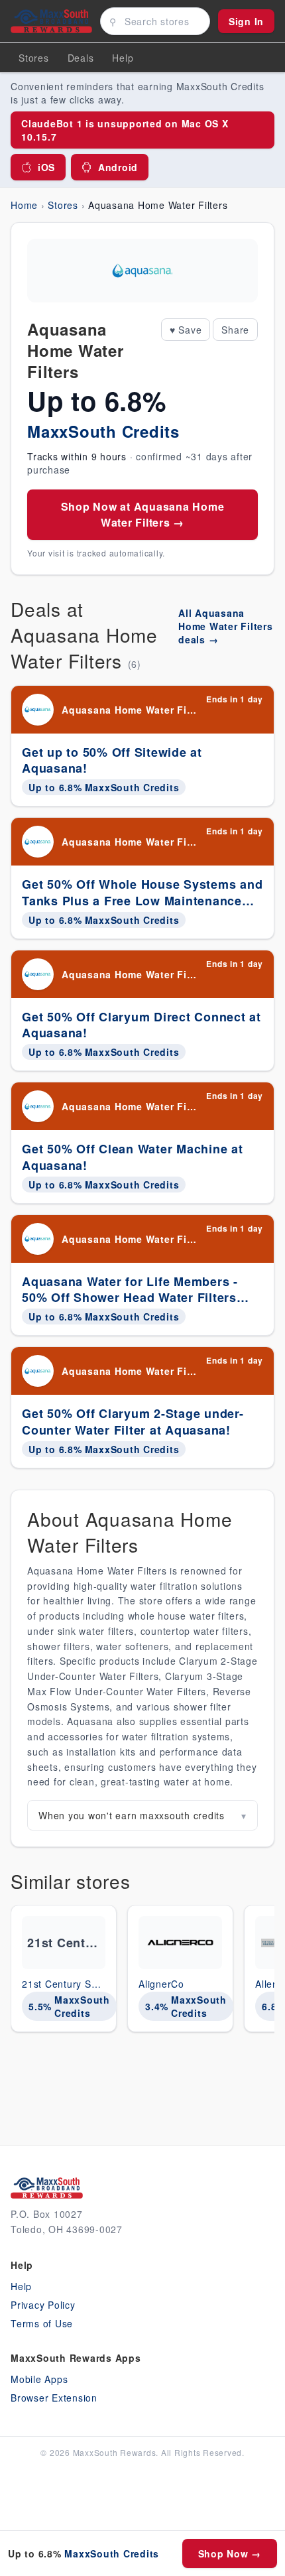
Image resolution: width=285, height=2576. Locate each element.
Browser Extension (54, 2398)
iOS (46, 167)
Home (24, 205)
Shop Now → (230, 2553)
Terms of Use (42, 2323)
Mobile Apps (39, 2379)
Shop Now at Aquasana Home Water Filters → (143, 514)
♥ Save (186, 330)
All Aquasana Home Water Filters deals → (226, 626)
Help (21, 2286)
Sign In (246, 21)
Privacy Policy (43, 2305)
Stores (34, 58)
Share (235, 330)
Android (118, 167)
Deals (81, 58)
